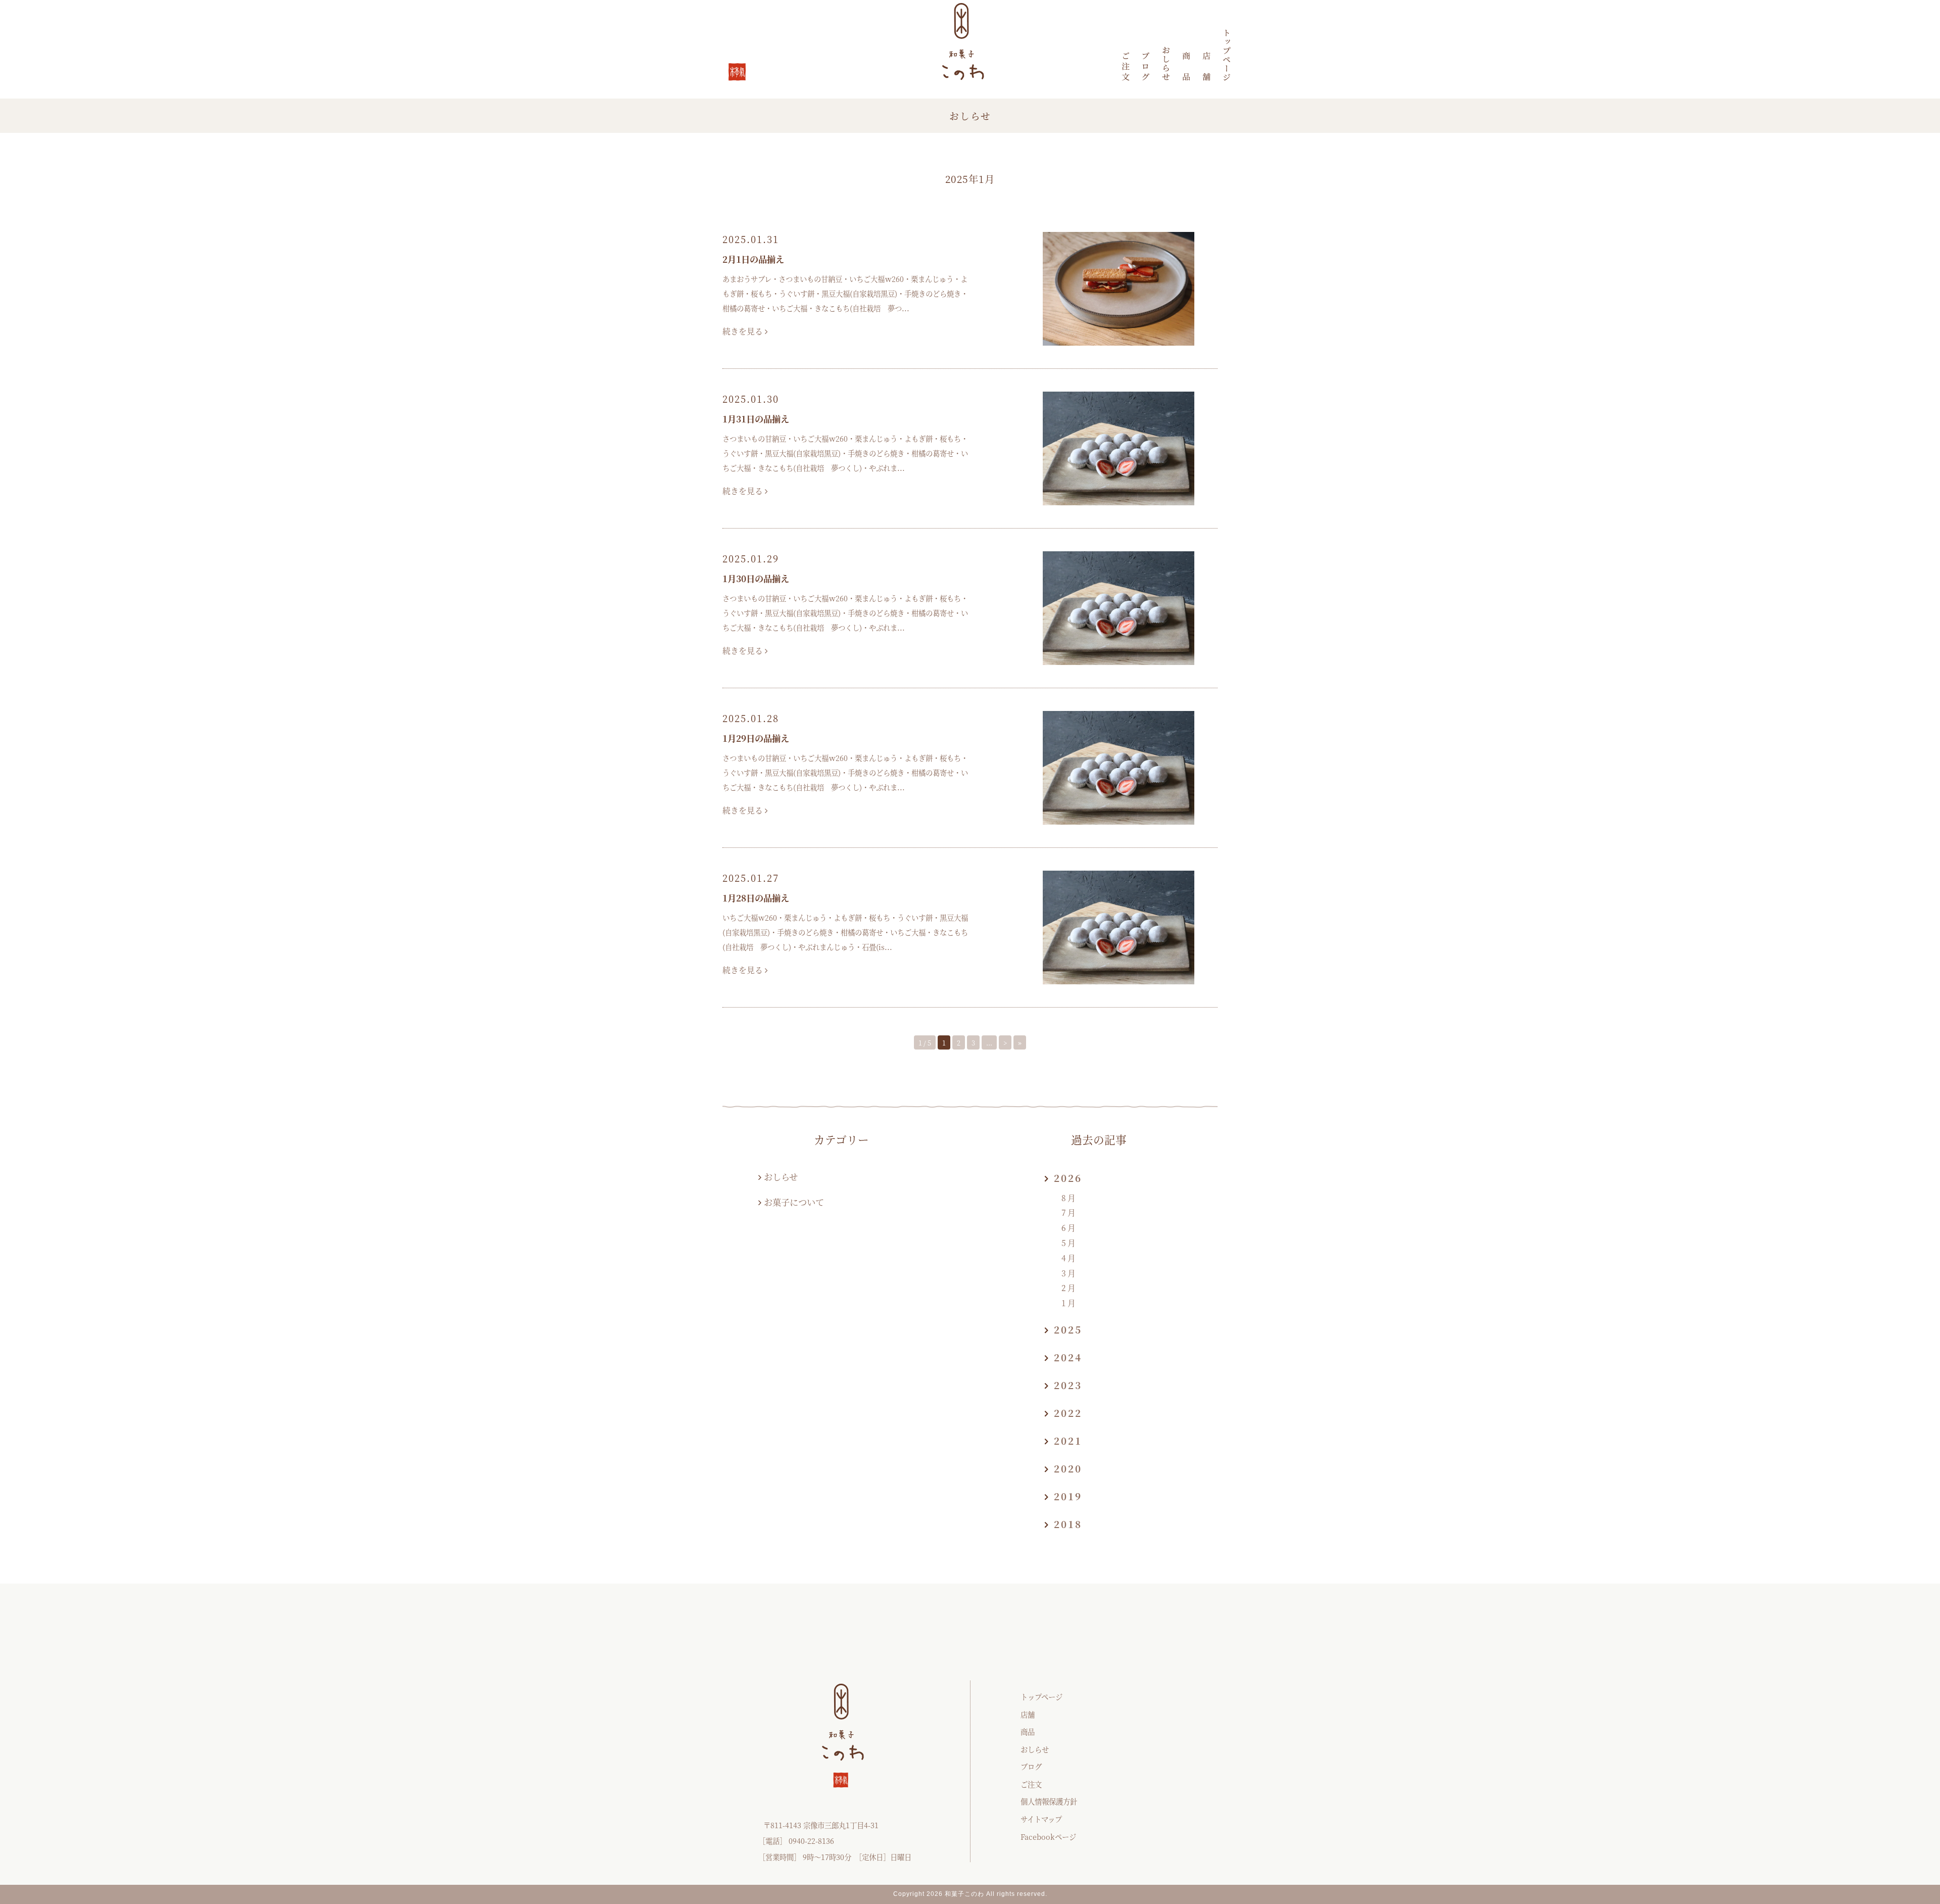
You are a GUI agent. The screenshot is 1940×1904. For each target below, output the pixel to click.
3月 (1069, 1273)
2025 (1068, 1329)
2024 (1068, 1357)
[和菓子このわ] (1227, 55)
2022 (1068, 1413)
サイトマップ (1041, 1819)
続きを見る (744, 331)
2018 (1068, 1524)
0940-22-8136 (811, 1841)
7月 (1069, 1212)
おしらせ (781, 1177)
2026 (1068, 1178)
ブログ (1031, 1766)
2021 (1068, 1440)
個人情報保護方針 (1049, 1801)
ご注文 (1031, 1784)
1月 (1069, 1303)
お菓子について (794, 1202)
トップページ (1041, 1697)
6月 (1069, 1228)
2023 (1068, 1385)
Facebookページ (1048, 1837)
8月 (1069, 1198)
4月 (1069, 1258)
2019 (1068, 1496)
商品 (1028, 1731)
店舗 (1028, 1714)
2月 (1069, 1288)
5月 (1069, 1243)
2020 (1068, 1468)
